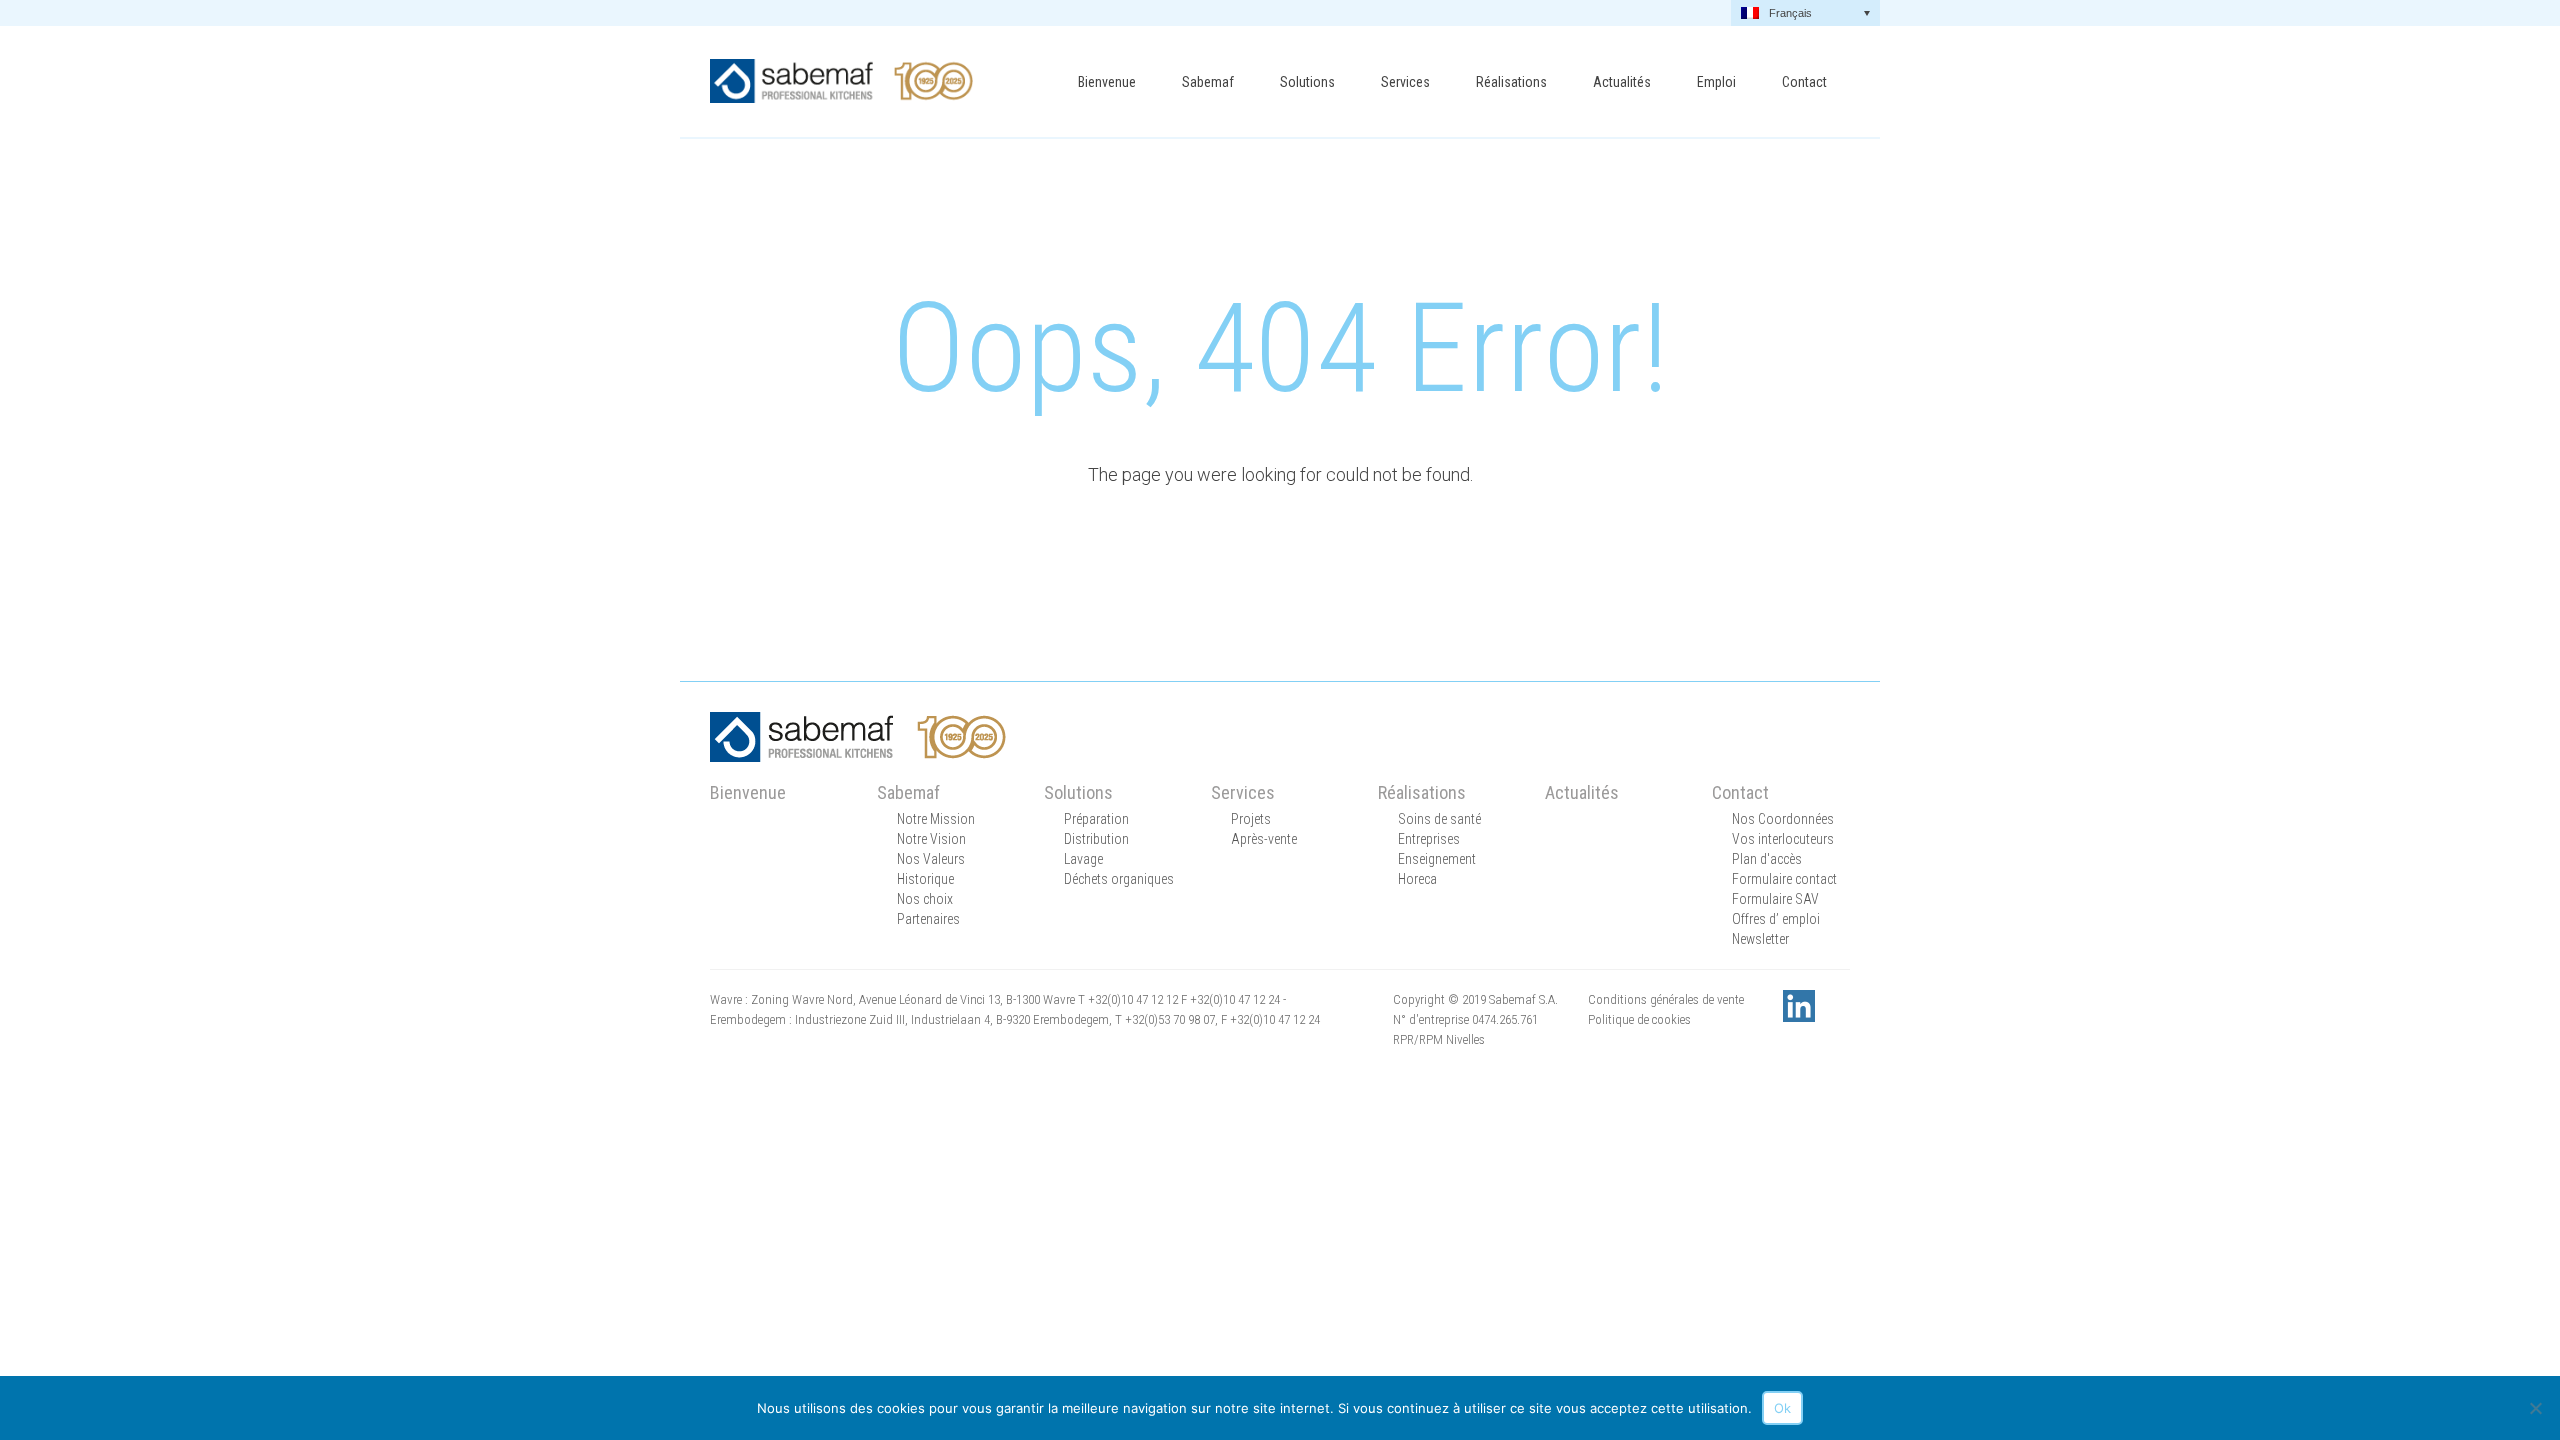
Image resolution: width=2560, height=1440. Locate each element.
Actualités (1622, 82)
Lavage (1083, 859)
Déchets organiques (1119, 879)
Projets (1251, 819)
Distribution (1096, 839)
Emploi (1716, 82)
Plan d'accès (1767, 859)
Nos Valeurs (931, 859)
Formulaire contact (1784, 879)
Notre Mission (936, 819)
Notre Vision (931, 839)
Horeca (1417, 879)
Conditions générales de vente (1666, 999)
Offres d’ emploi (1776, 919)
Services (1405, 82)
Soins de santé (1439, 819)
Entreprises (1429, 839)
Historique (925, 879)
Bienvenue (1107, 82)
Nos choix (925, 899)
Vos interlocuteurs (1783, 839)
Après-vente (1264, 839)
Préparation (1096, 819)
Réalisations (1511, 82)
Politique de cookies (1639, 1019)
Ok (1782, 1408)
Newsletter (1760, 939)
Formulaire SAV (1775, 899)
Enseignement (1437, 859)
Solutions (1307, 82)
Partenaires (928, 919)
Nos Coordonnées (1783, 819)
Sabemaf (1208, 82)
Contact (1804, 82)
